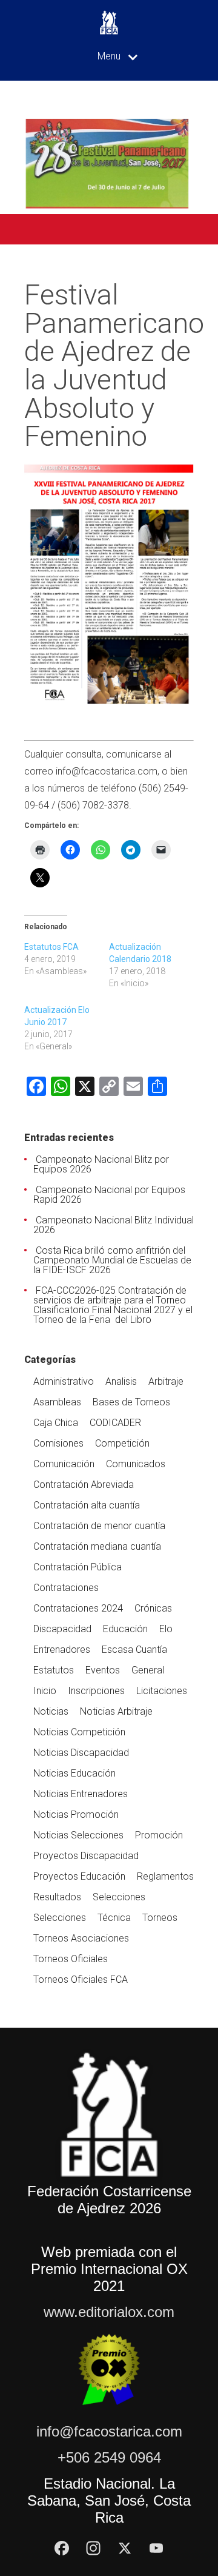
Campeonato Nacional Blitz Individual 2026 (114, 1225)
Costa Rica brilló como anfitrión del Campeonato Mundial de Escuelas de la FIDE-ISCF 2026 (112, 1260)
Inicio (45, 1691)
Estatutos (54, 1670)
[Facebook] (62, 2548)
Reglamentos (165, 1876)
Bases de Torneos (131, 1402)
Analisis (121, 1381)
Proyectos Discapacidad (86, 1856)
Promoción (159, 1835)
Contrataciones (66, 1588)
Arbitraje (166, 1381)
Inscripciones (96, 1691)
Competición (122, 1443)
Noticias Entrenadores (81, 1794)
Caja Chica (56, 1423)
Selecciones (119, 1897)
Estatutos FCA (51, 947)
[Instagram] (93, 2548)
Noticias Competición (79, 1732)
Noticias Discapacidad (81, 1753)
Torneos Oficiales (71, 1959)
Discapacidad (62, 1629)
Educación (125, 1629)
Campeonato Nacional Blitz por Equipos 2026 (101, 1164)
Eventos (103, 1670)
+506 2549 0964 (109, 2457)
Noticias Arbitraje (116, 1711)
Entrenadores (62, 1650)
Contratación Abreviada (84, 1485)
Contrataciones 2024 (78, 1608)
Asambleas (57, 1402)
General (148, 1670)
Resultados (57, 1897)
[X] (125, 2548)
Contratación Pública (78, 1567)
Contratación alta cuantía (87, 1505)
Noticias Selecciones (78, 1835)
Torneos (160, 1918)
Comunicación (64, 1464)
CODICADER (115, 1423)
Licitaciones (162, 1691)
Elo (166, 1629)
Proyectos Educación (79, 1876)
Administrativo (64, 1381)
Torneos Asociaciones (81, 1938)
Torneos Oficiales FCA (81, 1979)
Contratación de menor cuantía (99, 1526)
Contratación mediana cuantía (97, 1546)
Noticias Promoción (76, 1814)
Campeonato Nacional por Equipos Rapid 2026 (109, 1195)
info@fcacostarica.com (109, 2431)
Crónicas (153, 1608)
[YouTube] (156, 2548)
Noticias (51, 1711)
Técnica (114, 1918)
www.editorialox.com (109, 2312)
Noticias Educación (74, 1773)
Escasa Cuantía (134, 1650)
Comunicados (136, 1464)
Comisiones (58, 1443)
